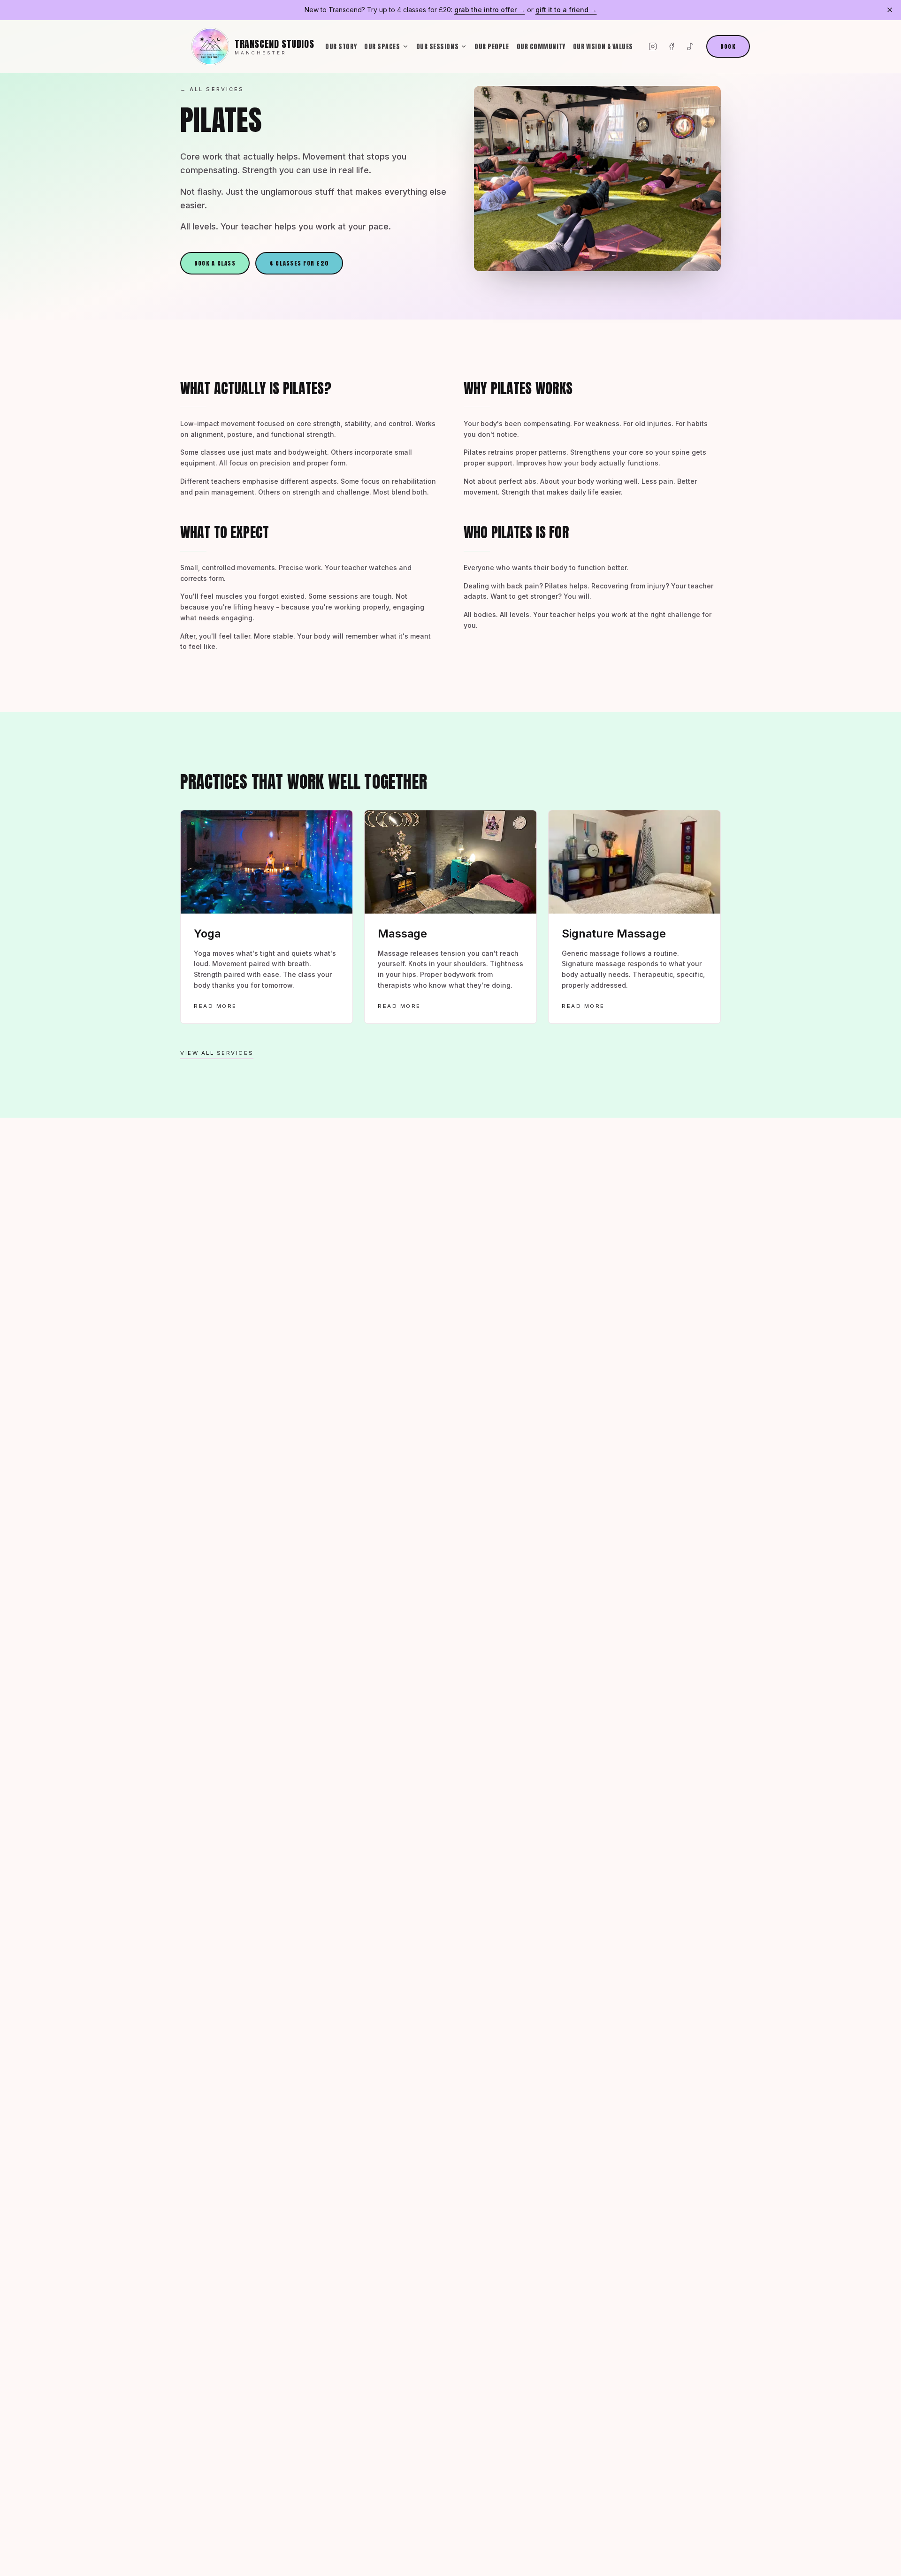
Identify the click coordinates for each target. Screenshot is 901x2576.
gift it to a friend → (566, 10)
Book (728, 46)
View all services (217, 1053)
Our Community (541, 46)
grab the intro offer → (490, 10)
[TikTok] (690, 46)
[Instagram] (653, 46)
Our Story (341, 46)
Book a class (215, 263)
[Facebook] (672, 46)
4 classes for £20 (299, 263)
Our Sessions (438, 46)
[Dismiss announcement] (890, 10)
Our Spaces (382, 46)
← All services (212, 89)
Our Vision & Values (603, 46)
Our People (492, 46)
